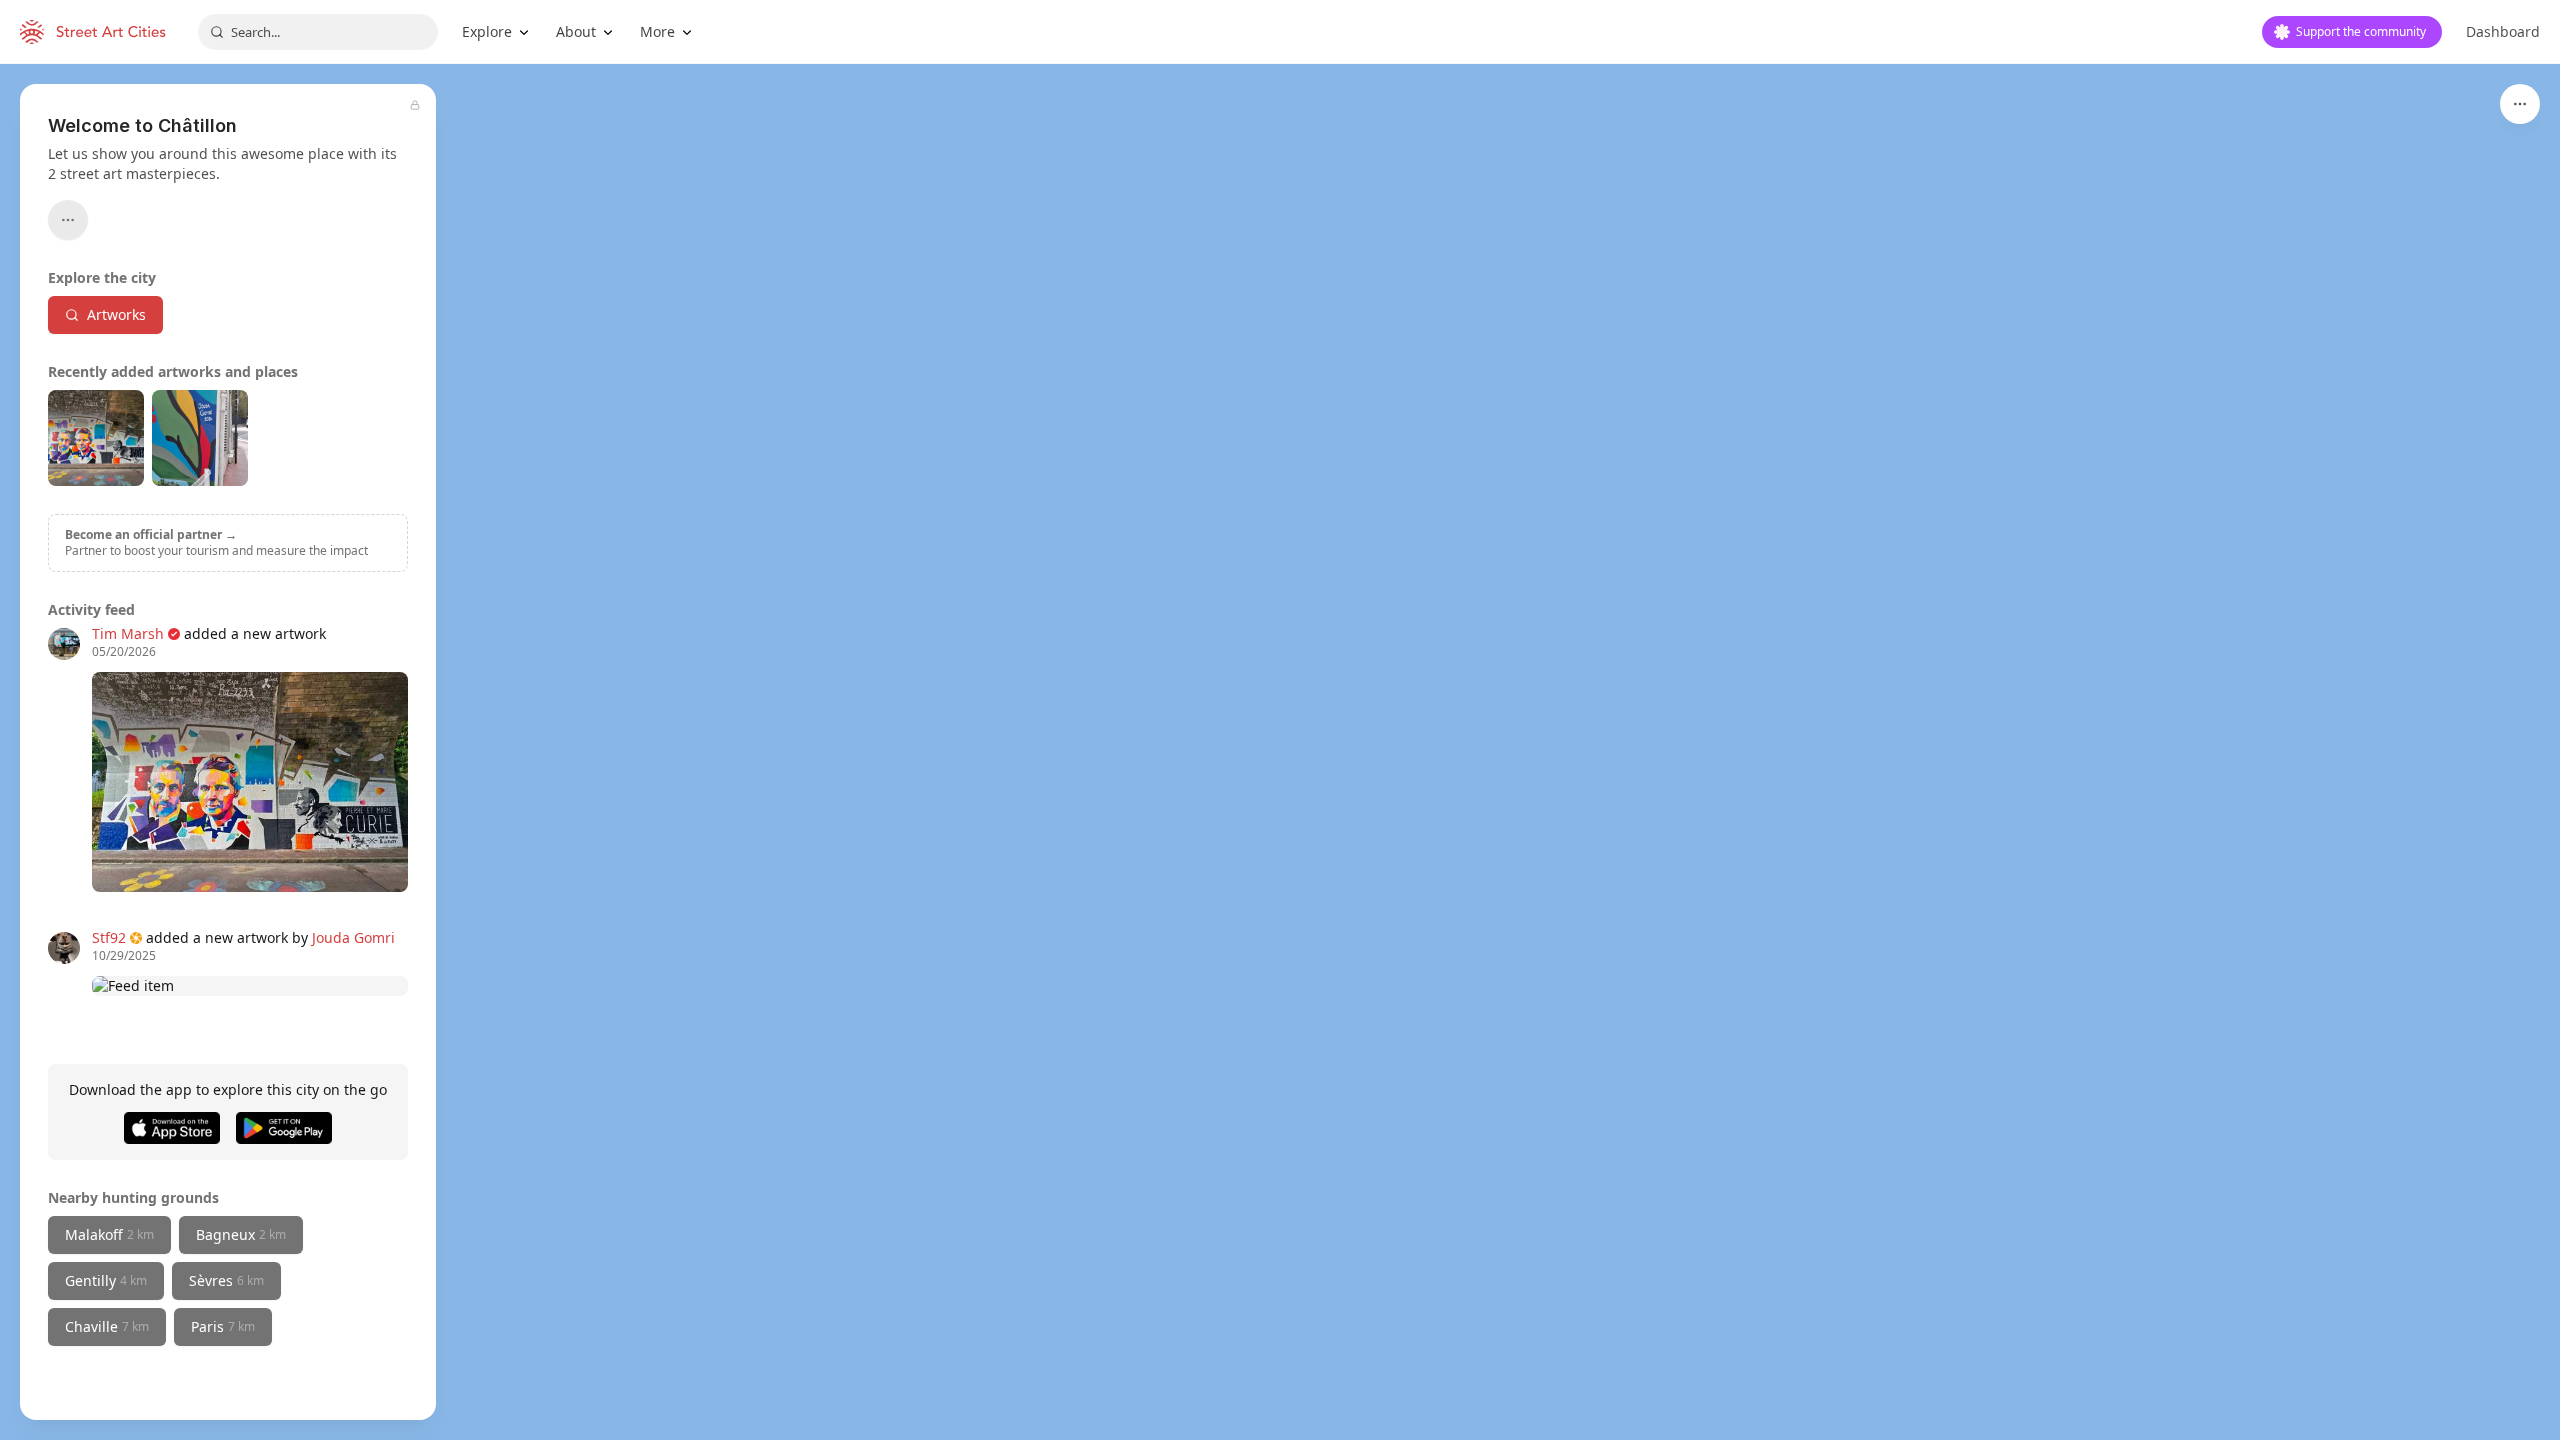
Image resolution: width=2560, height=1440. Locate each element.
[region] (1280, 752)
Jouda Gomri (353, 937)
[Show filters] (2520, 104)
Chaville (107, 1326)
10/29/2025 (124, 956)
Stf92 (109, 937)
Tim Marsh (128, 633)
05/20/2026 (124, 652)
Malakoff (109, 1234)
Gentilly (106, 1280)
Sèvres (226, 1280)
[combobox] (318, 32)
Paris (223, 1326)
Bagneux (241, 1234)
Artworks (116, 314)
